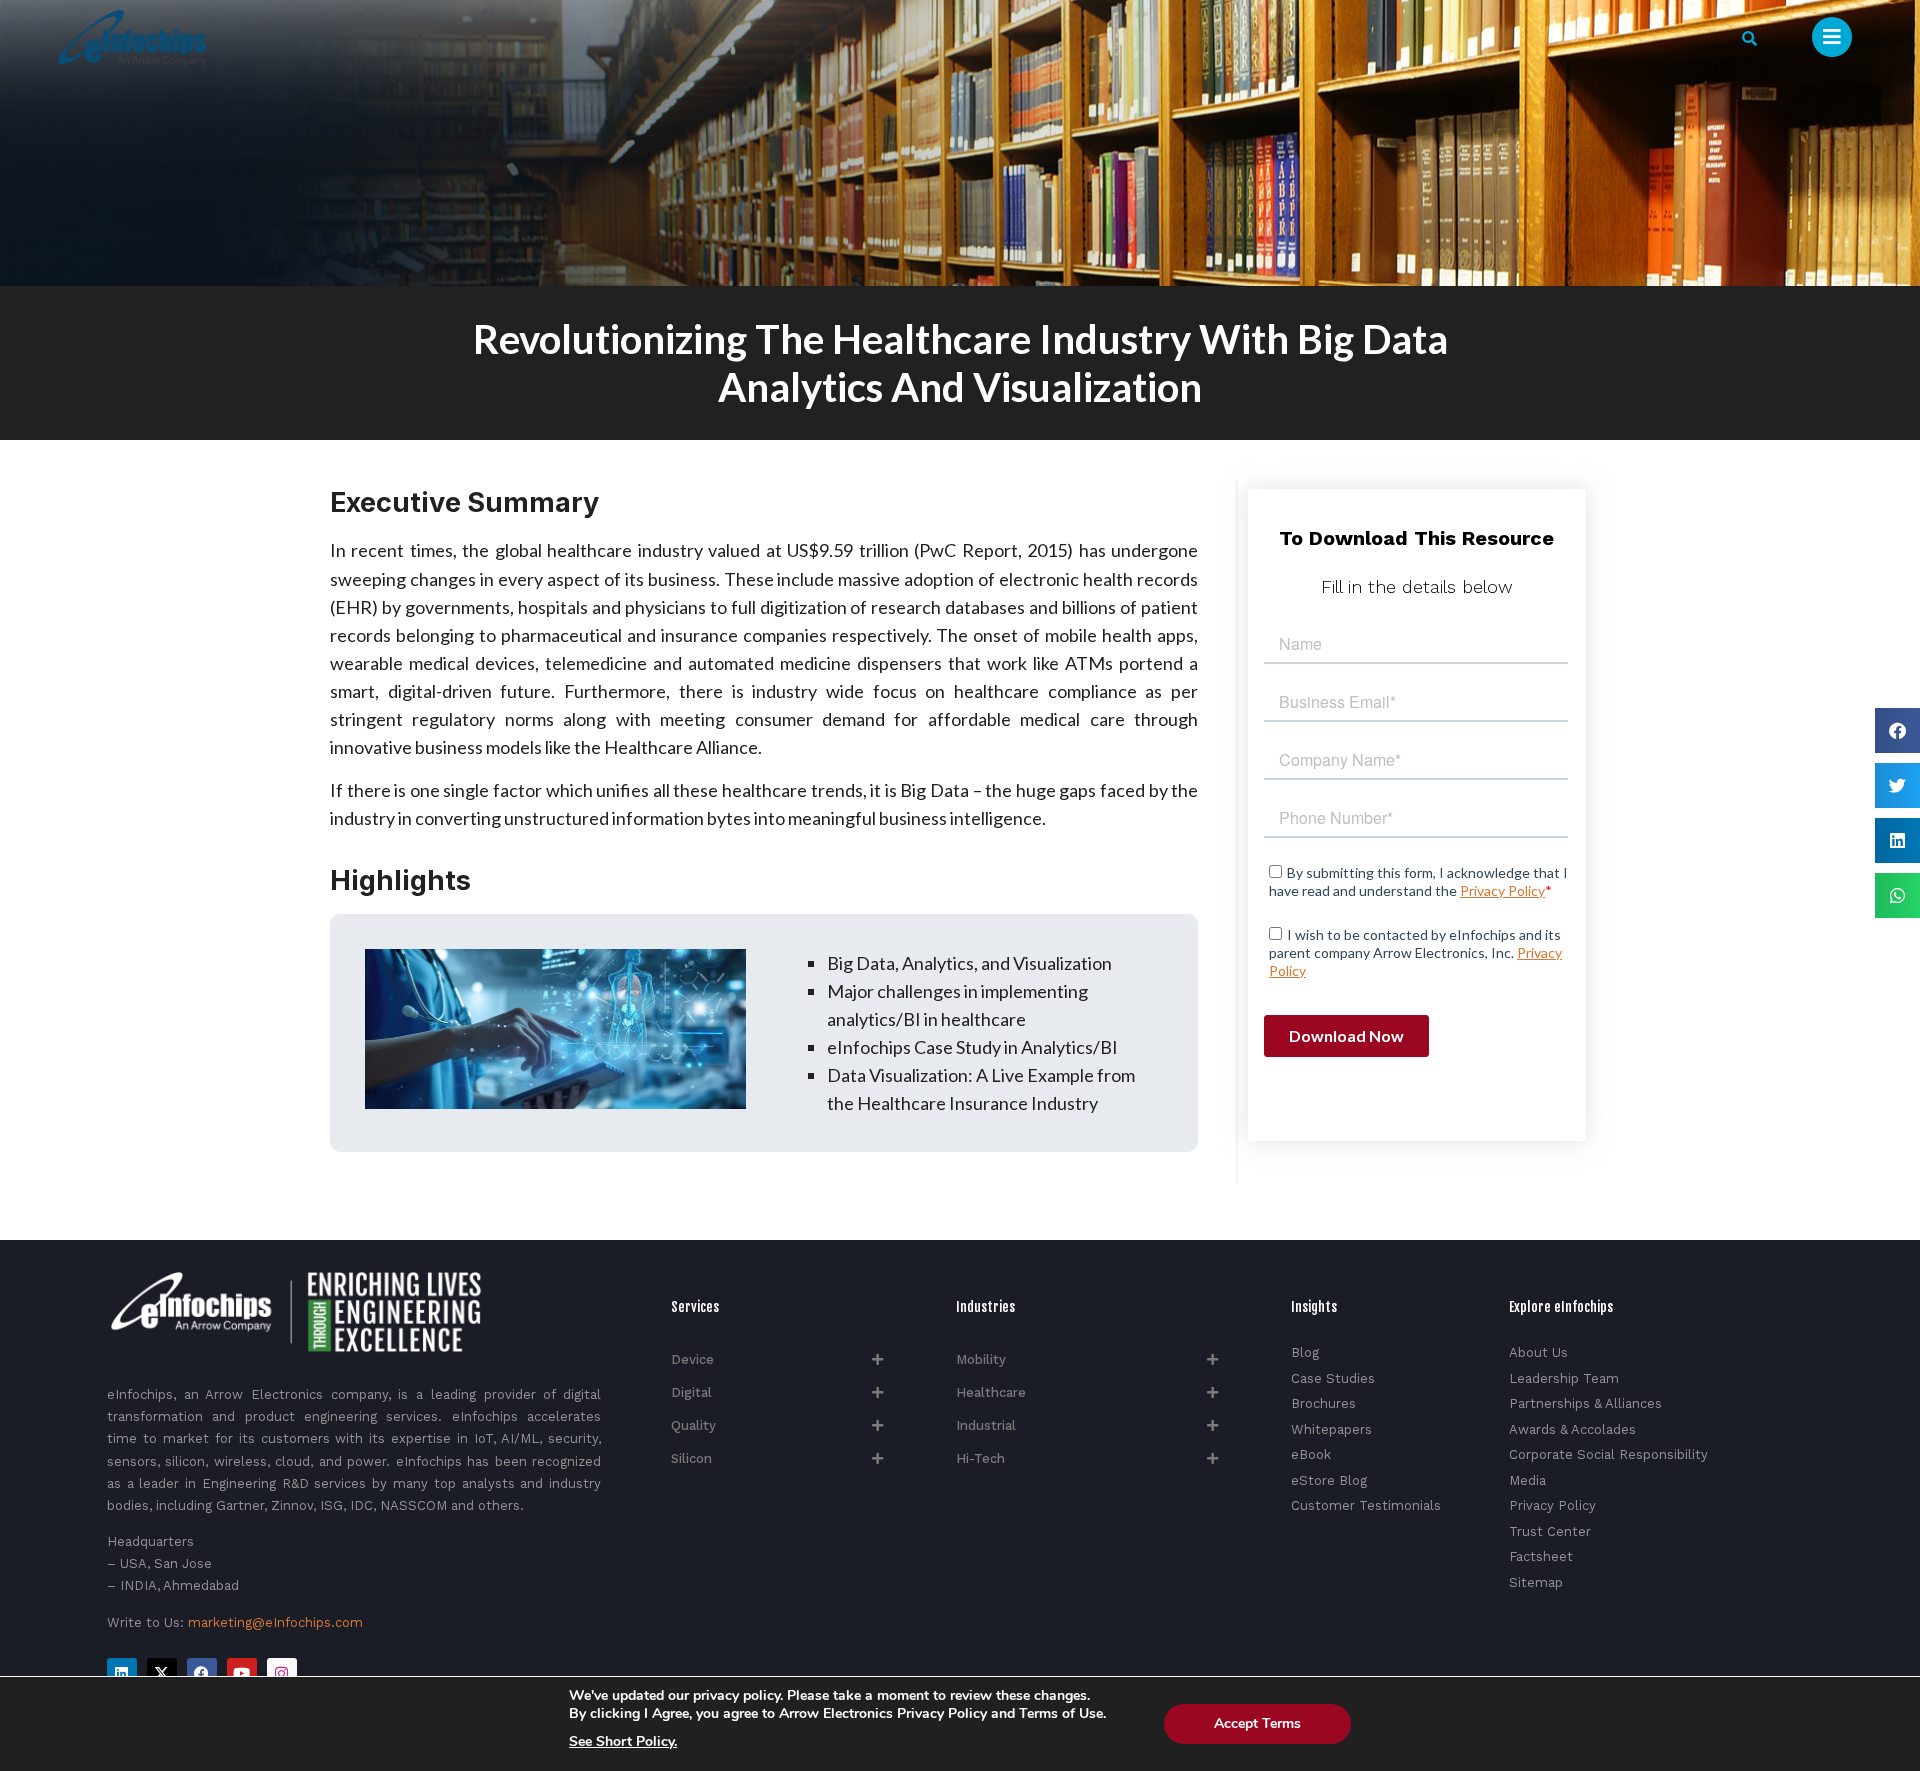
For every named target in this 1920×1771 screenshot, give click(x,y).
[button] (1749, 38)
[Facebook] (202, 1673)
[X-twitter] (162, 1673)
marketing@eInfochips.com (275, 1622)
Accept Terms (1257, 1723)
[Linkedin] (122, 1673)
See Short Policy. (623, 1742)
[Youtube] (242, 1673)
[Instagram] (282, 1673)
